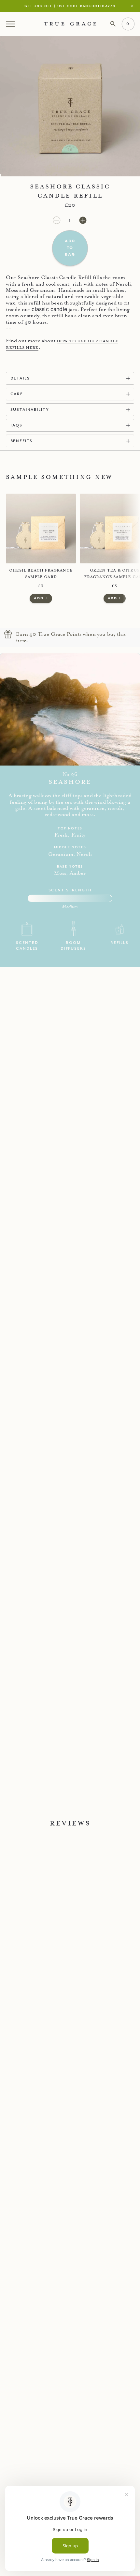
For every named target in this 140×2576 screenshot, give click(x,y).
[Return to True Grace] (70, 24)
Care (17, 394)
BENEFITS (22, 441)
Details (20, 378)
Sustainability (30, 409)
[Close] (133, 6)
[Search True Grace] (113, 24)
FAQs (16, 425)
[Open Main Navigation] (11, 24)
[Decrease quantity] (57, 220)
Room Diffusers (73, 945)
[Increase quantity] (83, 220)
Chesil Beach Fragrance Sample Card (41, 573)
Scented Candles (27, 945)
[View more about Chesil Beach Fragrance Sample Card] (41, 529)
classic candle (49, 309)
